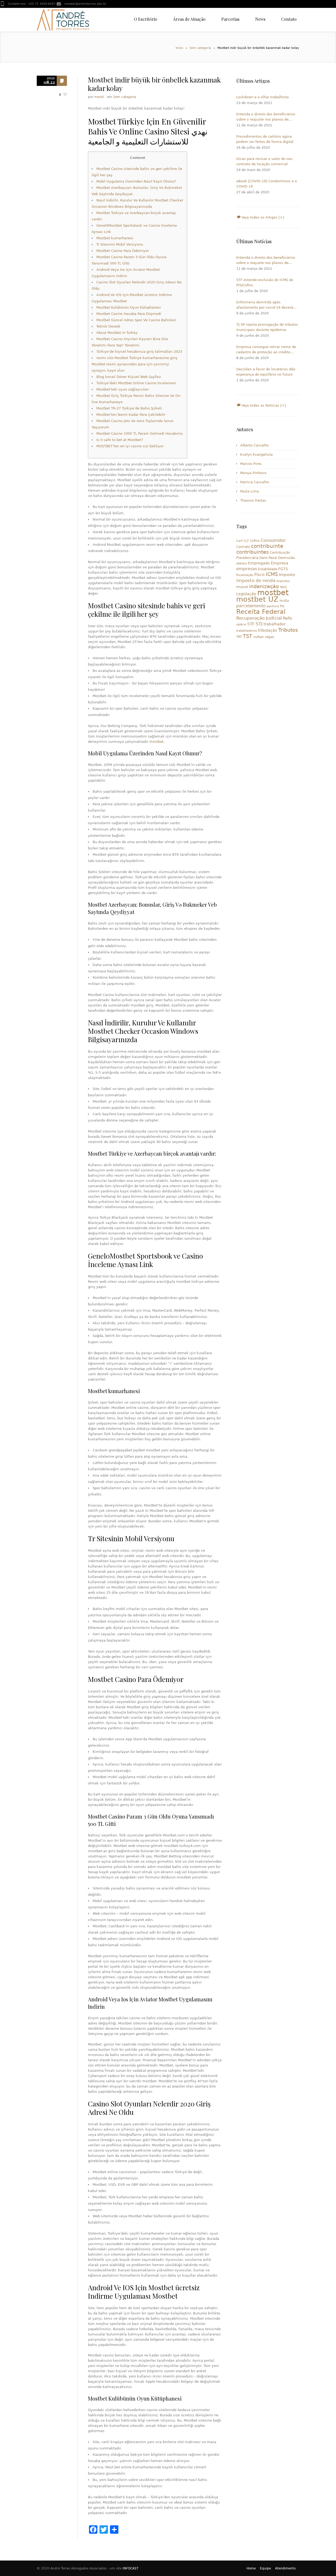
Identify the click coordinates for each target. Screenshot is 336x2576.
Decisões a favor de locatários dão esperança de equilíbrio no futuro (266, 372)
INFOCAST (130, 2568)
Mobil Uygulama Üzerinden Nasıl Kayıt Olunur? (136, 181)
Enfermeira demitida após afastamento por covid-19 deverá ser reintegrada (265, 305)
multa (284, 601)
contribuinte (267, 546)
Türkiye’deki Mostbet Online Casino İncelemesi (136, 383)
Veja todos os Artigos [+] (262, 217)
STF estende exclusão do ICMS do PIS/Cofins (265, 282)
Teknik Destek (108, 326)
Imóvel (242, 587)
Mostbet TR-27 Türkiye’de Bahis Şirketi (129, 408)
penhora (273, 606)
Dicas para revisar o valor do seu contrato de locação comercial (264, 161)
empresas (247, 569)
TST (248, 636)
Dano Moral (268, 558)
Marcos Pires (251, 464)
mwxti (99, 97)
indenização (264, 586)
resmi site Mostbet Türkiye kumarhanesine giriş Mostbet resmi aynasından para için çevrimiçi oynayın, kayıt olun (135, 364)
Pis (282, 606)
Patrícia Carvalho (255, 482)
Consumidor (273, 540)
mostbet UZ (257, 599)
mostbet (156, 742)
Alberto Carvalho (254, 445)
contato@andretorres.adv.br (85, 4)
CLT (246, 541)
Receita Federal (261, 612)
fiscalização (245, 575)
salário (241, 624)
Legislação (246, 594)
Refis (288, 618)
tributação (268, 630)
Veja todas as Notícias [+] (263, 405)
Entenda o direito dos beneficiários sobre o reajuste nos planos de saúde (266, 117)
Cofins (255, 541)
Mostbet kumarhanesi (115, 238)
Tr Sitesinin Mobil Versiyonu (120, 244)
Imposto (287, 575)
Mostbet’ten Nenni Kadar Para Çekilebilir (131, 415)
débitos (242, 563)
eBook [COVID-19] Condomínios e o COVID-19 (267, 184)
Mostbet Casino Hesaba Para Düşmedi (129, 314)
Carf (239, 541)
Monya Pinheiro (253, 473)
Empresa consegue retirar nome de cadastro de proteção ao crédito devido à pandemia (266, 350)
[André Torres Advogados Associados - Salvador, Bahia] (63, 20)
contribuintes (253, 552)
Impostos (283, 581)
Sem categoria (200, 48)
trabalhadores (247, 631)
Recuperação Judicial (259, 618)
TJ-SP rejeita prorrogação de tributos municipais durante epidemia (267, 327)
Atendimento (285, 2568)
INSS (283, 587)
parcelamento (251, 606)
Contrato (243, 547)
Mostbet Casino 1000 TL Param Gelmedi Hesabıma (140, 433)
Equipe (265, 2568)
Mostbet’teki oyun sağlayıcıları (123, 389)
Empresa (280, 563)
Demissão (287, 558)
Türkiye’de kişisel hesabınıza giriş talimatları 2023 (139, 352)
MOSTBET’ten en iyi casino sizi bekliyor (130, 446)
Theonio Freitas (253, 500)
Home (251, 2568)
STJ (259, 624)
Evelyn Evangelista (256, 455)
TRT (239, 637)
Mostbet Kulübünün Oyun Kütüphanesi (129, 307)
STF (251, 624)
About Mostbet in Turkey (117, 333)
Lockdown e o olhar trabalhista (262, 97)
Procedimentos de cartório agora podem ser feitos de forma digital (265, 139)
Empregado (259, 563)
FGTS (283, 569)
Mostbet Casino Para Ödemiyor (123, 251)
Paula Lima (250, 491)
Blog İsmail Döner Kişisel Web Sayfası (129, 377)
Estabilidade (268, 569)
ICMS (272, 574)
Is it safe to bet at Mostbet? (120, 440)
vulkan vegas (264, 637)
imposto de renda (256, 580)
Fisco (259, 575)
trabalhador (275, 624)
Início (179, 48)
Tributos (288, 630)
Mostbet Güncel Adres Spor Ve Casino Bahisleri (136, 320)
